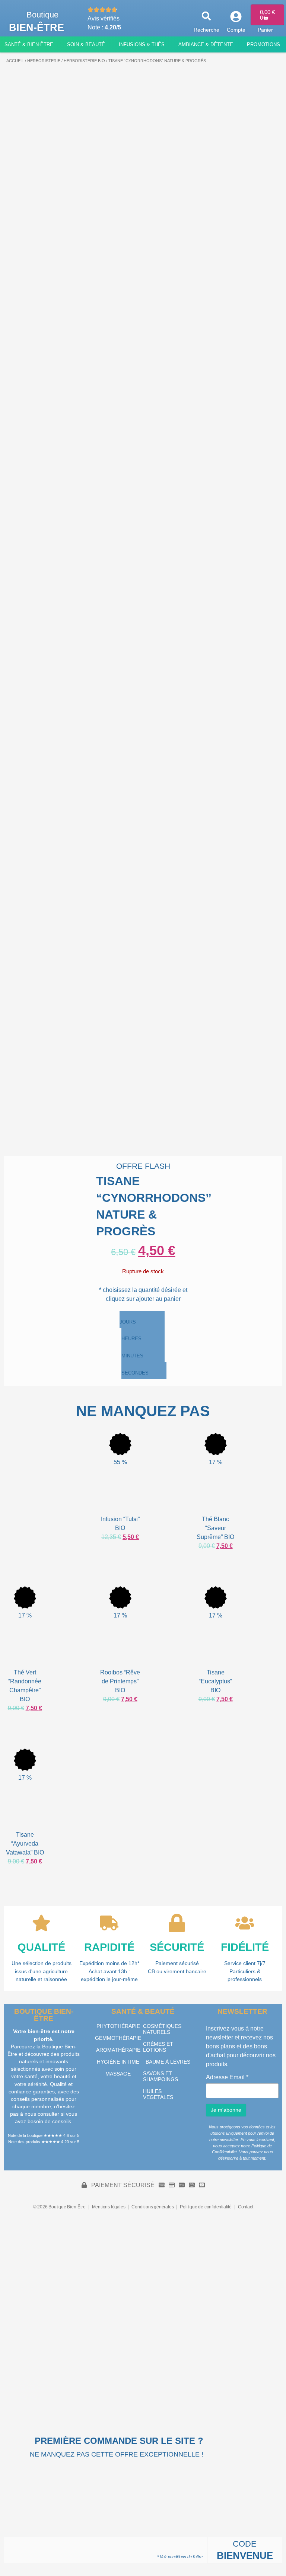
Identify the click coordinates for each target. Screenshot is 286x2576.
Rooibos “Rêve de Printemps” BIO (120, 1681)
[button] (206, 16)
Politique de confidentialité (206, 2207)
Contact (246, 2207)
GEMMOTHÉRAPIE (118, 2038)
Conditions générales (152, 2207)
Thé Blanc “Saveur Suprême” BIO (215, 1528)
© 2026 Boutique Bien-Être (59, 2207)
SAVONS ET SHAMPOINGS (161, 2076)
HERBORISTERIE (44, 61)
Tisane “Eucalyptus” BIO (215, 1681)
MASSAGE (118, 2074)
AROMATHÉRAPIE (118, 2050)
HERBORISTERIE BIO (84, 61)
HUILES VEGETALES (158, 2094)
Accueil (15, 61)
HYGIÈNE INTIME (118, 2062)
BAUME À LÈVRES (168, 2062)
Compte (236, 30)
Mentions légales (109, 2207)
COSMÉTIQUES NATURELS (162, 2029)
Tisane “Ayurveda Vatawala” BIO (25, 1844)
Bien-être (36, 27)
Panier (265, 30)
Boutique (42, 15)
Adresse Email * (227, 2077)
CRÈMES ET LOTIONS (158, 2047)
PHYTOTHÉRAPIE (118, 2026)
